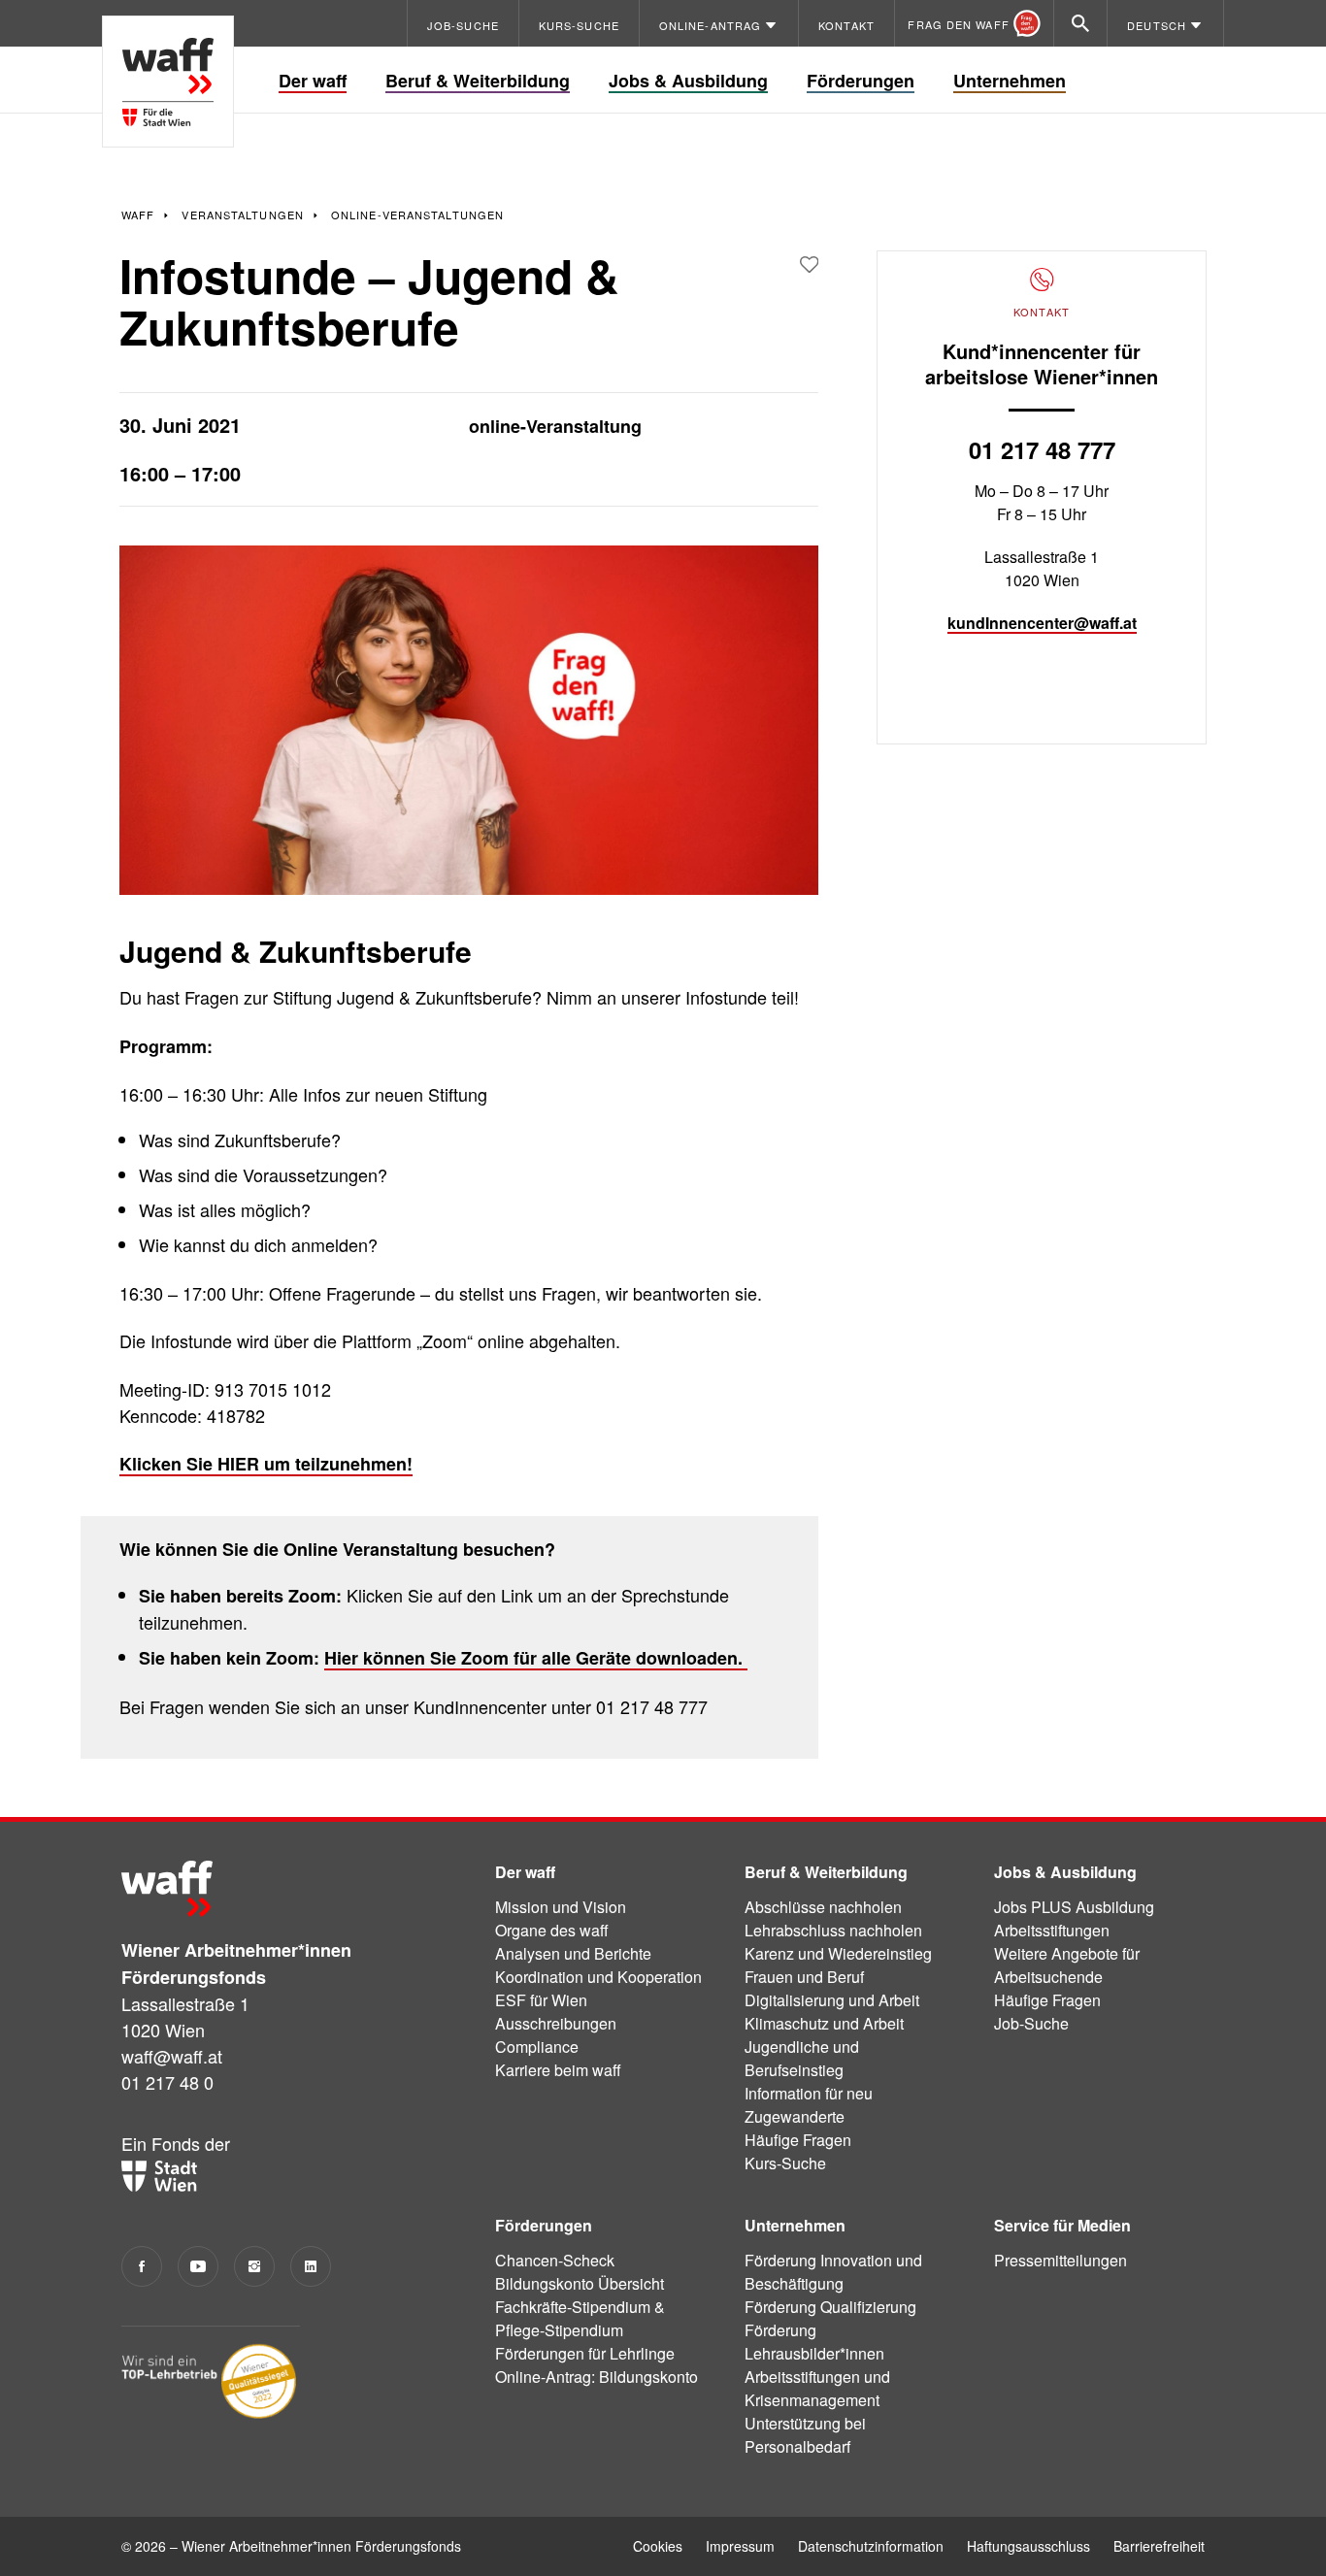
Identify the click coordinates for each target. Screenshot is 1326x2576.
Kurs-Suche (785, 2163)
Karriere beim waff (558, 2070)
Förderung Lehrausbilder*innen (814, 2342)
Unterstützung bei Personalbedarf (805, 2435)
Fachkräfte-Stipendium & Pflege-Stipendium (580, 2318)
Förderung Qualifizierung (830, 2307)
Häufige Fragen (798, 2140)
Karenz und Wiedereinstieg (838, 1953)
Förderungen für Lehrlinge (585, 2353)
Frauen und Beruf (804, 1977)
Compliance (537, 2047)
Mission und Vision (561, 1907)
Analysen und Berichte (573, 1953)
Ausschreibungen (556, 2023)
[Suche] (1080, 23)
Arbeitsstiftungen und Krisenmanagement (817, 2388)
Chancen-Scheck (555, 2260)
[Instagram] (254, 2266)
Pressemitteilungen (1061, 2260)
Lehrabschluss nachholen (833, 1930)
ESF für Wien (541, 2000)
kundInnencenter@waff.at (1042, 623)
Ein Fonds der (176, 2143)
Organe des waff (552, 1930)
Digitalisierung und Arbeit (832, 2000)
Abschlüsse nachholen (823, 1907)
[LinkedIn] (311, 2266)
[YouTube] (198, 2266)
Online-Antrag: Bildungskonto (597, 2377)
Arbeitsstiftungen (1052, 1930)
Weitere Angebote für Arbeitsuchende (1067, 1965)
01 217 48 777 (1042, 449)
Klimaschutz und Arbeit (824, 2023)
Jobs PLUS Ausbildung (1074, 1907)
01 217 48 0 (167, 2082)
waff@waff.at (172, 2056)
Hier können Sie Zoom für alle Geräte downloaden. (536, 1658)
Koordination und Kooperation (598, 1977)
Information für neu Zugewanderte (809, 2105)
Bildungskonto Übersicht (580, 2283)
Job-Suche (1031, 2023)
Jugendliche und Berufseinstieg (802, 2058)
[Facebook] (142, 2266)
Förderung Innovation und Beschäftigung (833, 2272)
